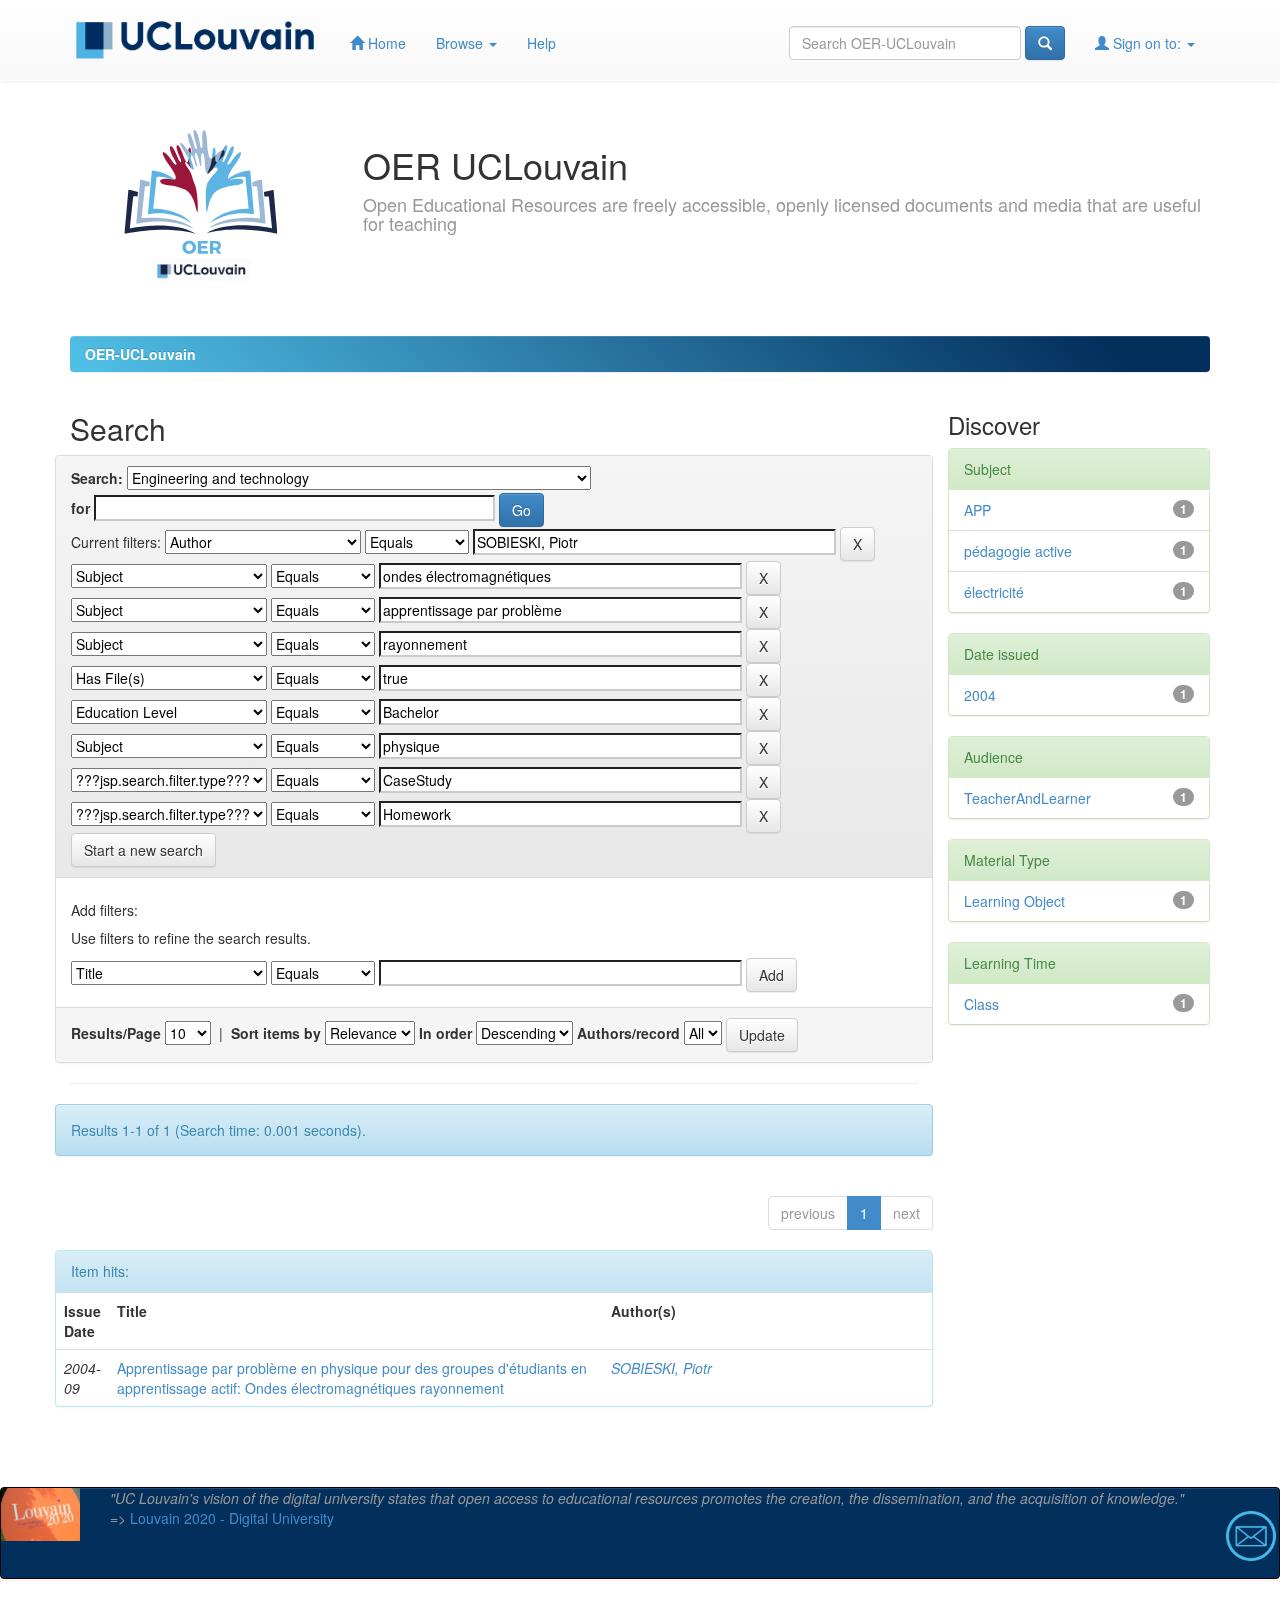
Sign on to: (1147, 43)
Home (385, 43)
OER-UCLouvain (140, 354)
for (80, 508)
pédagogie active (1018, 551)
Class (981, 1004)
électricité (994, 592)
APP (977, 510)
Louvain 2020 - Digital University (232, 1518)
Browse (461, 43)
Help (541, 43)
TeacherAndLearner (1027, 798)
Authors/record (628, 1033)
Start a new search (143, 850)
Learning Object (1014, 901)
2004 (980, 695)
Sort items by (276, 1033)
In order (445, 1033)
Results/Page (116, 1033)
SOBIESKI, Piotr (661, 1368)
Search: (97, 478)
